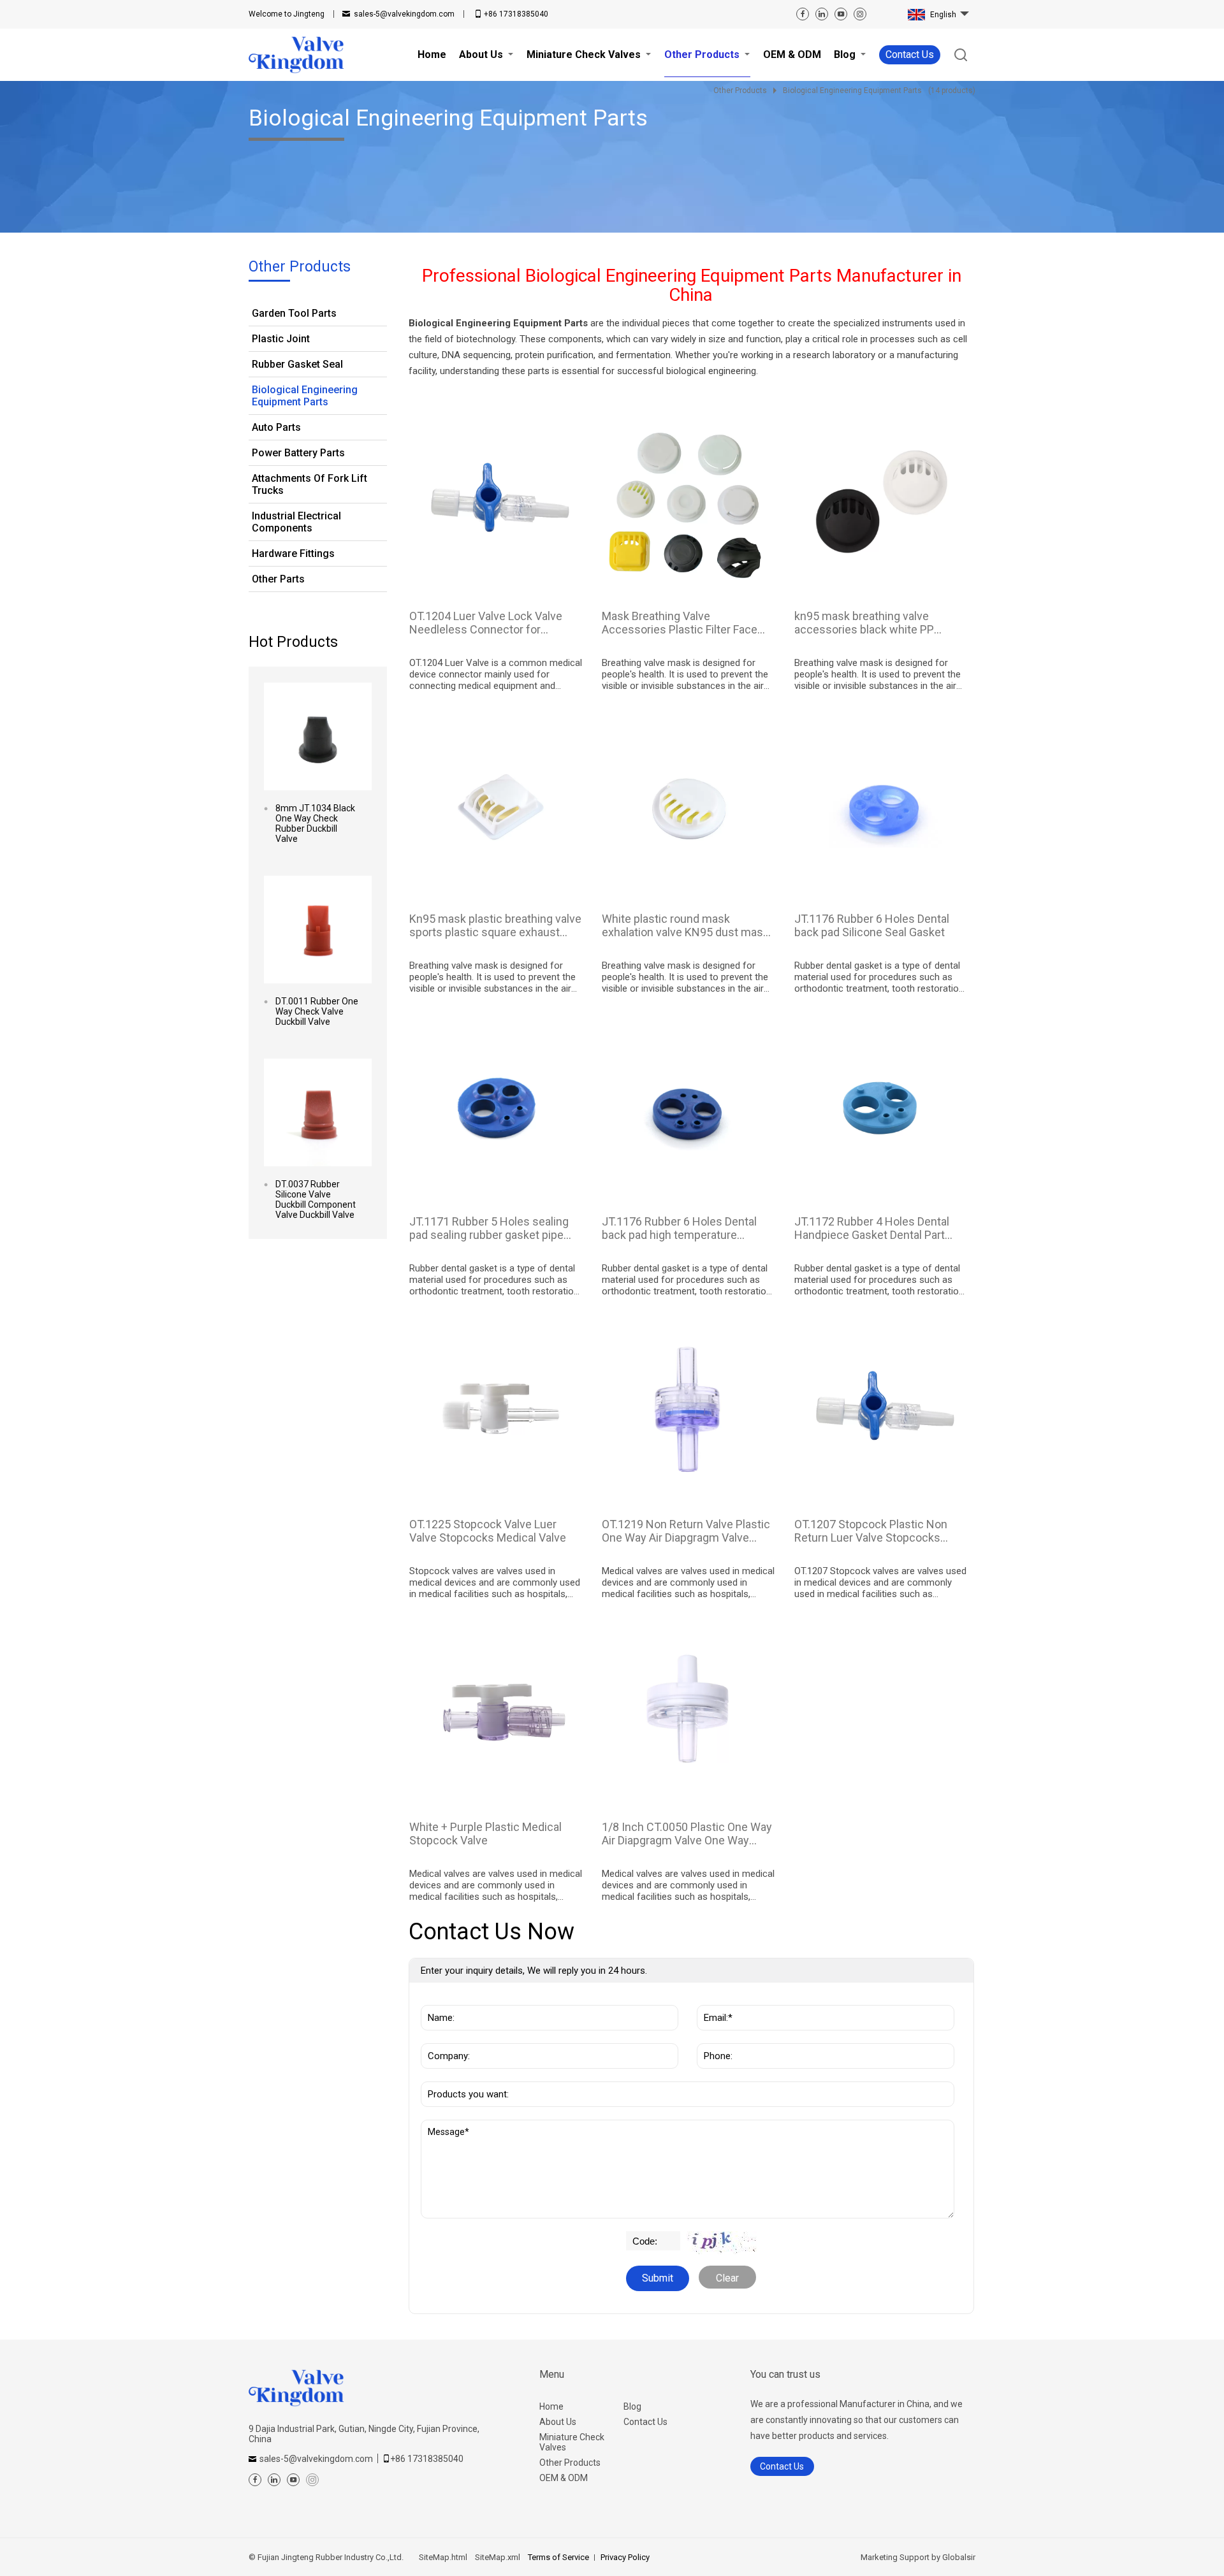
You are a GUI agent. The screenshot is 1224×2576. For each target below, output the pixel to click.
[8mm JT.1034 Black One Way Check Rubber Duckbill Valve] (318, 736)
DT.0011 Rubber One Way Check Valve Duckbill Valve (317, 1011)
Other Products (570, 2463)
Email (713, 1999)
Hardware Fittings (293, 554)
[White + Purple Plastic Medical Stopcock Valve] (496, 1712)
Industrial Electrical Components (296, 522)
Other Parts (278, 579)
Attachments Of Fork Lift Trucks (310, 484)
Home (551, 2406)
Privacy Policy (625, 2557)
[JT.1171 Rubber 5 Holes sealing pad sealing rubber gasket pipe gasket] (496, 1107)
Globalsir (959, 2557)
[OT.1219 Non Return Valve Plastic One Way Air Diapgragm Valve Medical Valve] (689, 1409)
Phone (715, 2037)
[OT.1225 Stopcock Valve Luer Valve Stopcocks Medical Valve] (496, 1409)
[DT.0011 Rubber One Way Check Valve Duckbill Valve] (318, 930)
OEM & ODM (564, 2478)
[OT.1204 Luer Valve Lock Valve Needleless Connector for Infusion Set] (496, 501)
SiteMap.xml (498, 2557)
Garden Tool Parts (294, 313)
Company (445, 2037)
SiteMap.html (443, 2557)
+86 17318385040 (516, 14)
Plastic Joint (281, 339)
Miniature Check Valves (572, 2442)
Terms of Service (558, 2557)
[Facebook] (803, 14)
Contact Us (910, 54)
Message (450, 2126)
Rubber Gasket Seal (297, 364)
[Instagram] (860, 14)
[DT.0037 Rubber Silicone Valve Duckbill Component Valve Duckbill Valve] (318, 1112)
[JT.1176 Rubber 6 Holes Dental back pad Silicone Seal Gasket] (881, 804)
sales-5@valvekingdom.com (404, 14)
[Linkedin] (822, 14)
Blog (632, 2406)
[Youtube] (841, 14)
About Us (558, 2422)
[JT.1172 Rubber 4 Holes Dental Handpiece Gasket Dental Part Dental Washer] (881, 1107)
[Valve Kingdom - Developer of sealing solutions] (296, 55)
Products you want (469, 2075)
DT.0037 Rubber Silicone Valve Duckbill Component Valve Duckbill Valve (316, 1199)
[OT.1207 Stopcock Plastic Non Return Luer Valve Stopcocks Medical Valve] (881, 1409)
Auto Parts (276, 427)
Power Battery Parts (298, 453)
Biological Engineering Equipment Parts (305, 396)
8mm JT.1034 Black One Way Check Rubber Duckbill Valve (315, 823)
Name (438, 1999)
